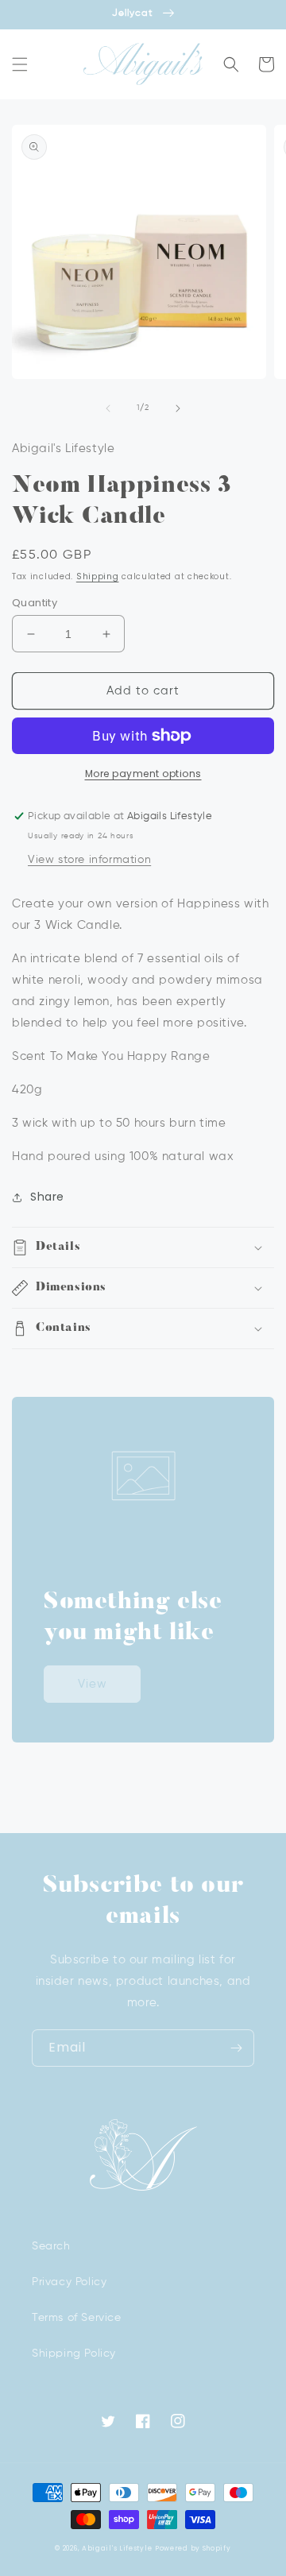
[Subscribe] (236, 2048)
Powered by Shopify (193, 2548)
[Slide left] (108, 408)
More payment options (143, 774)
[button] (20, 64)
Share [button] (47, 1197)
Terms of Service (77, 2318)
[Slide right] (178, 408)
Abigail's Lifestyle (117, 2548)
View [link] (93, 1684)
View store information (89, 860)
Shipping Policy (74, 2354)
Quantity (35, 603)
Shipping (98, 576)
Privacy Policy (69, 2282)
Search (51, 2246)
